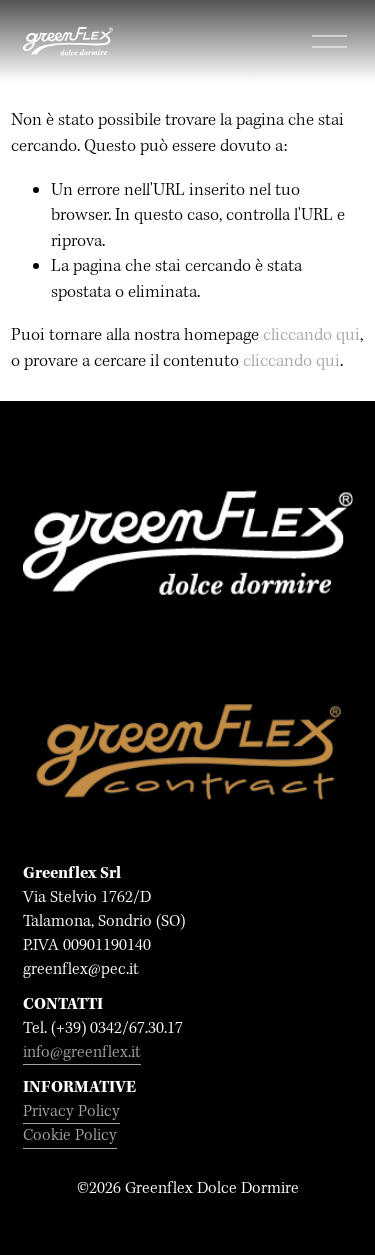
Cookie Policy (70, 1135)
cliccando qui (311, 335)
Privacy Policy (71, 1111)
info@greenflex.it (82, 1052)
